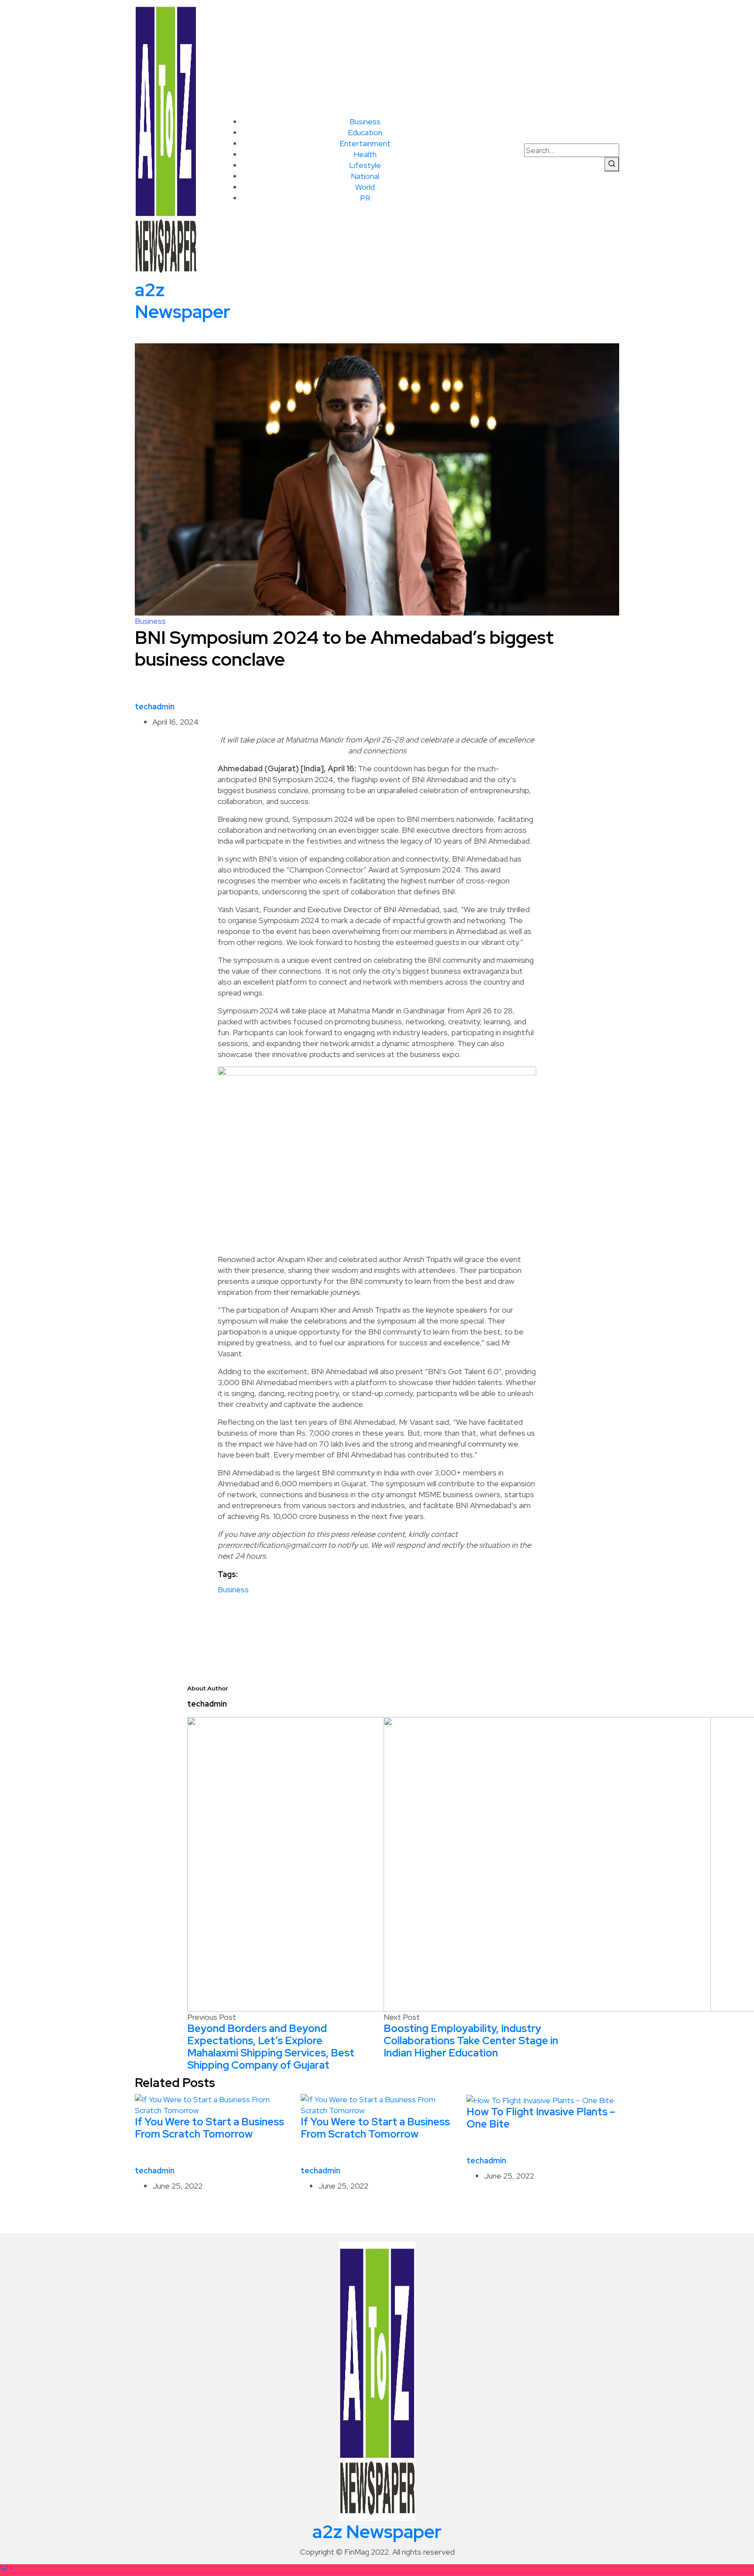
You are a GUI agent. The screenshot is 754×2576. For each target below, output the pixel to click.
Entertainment (365, 143)
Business (365, 121)
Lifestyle (365, 165)
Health (365, 154)
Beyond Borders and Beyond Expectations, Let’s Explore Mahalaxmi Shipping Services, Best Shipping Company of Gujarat (271, 2047)
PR (365, 198)
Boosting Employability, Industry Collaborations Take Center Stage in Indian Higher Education (471, 2041)
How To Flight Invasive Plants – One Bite (541, 2118)
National (365, 176)
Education (365, 132)
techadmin (155, 706)
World (365, 187)
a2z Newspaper (183, 301)
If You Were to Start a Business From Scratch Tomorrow (209, 2128)
